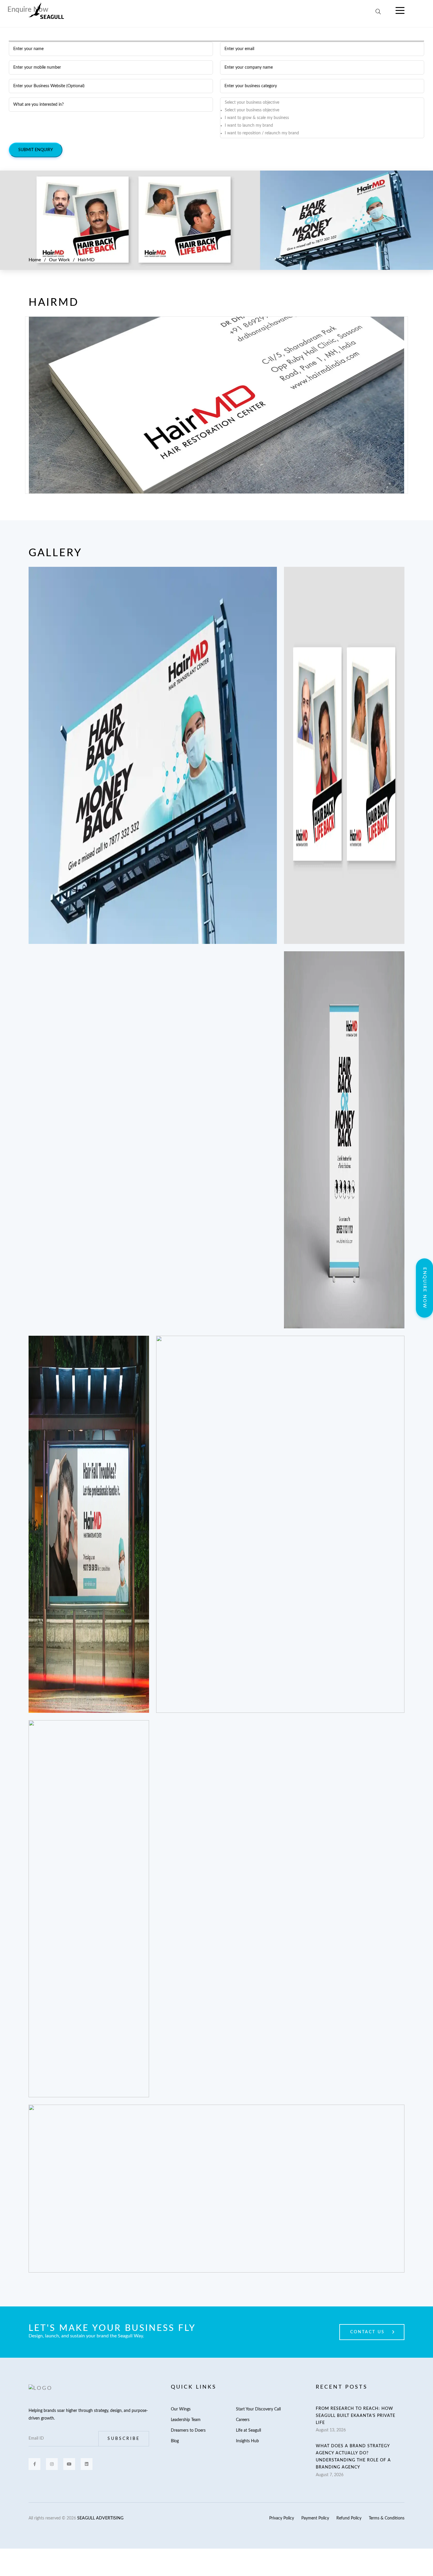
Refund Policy (349, 2518)
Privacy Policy (282, 2518)
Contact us (367, 2332)
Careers (243, 2420)
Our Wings (181, 2409)
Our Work (59, 260)
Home (35, 260)
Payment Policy (315, 2518)
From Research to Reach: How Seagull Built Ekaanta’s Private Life (356, 2416)
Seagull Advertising (100, 2518)
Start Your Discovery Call (258, 2409)
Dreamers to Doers (188, 2430)
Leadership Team (186, 2420)
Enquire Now (425, 1288)
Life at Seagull (248, 2430)
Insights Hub (247, 2441)
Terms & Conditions (387, 2518)
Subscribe (124, 2439)
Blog (175, 2441)
